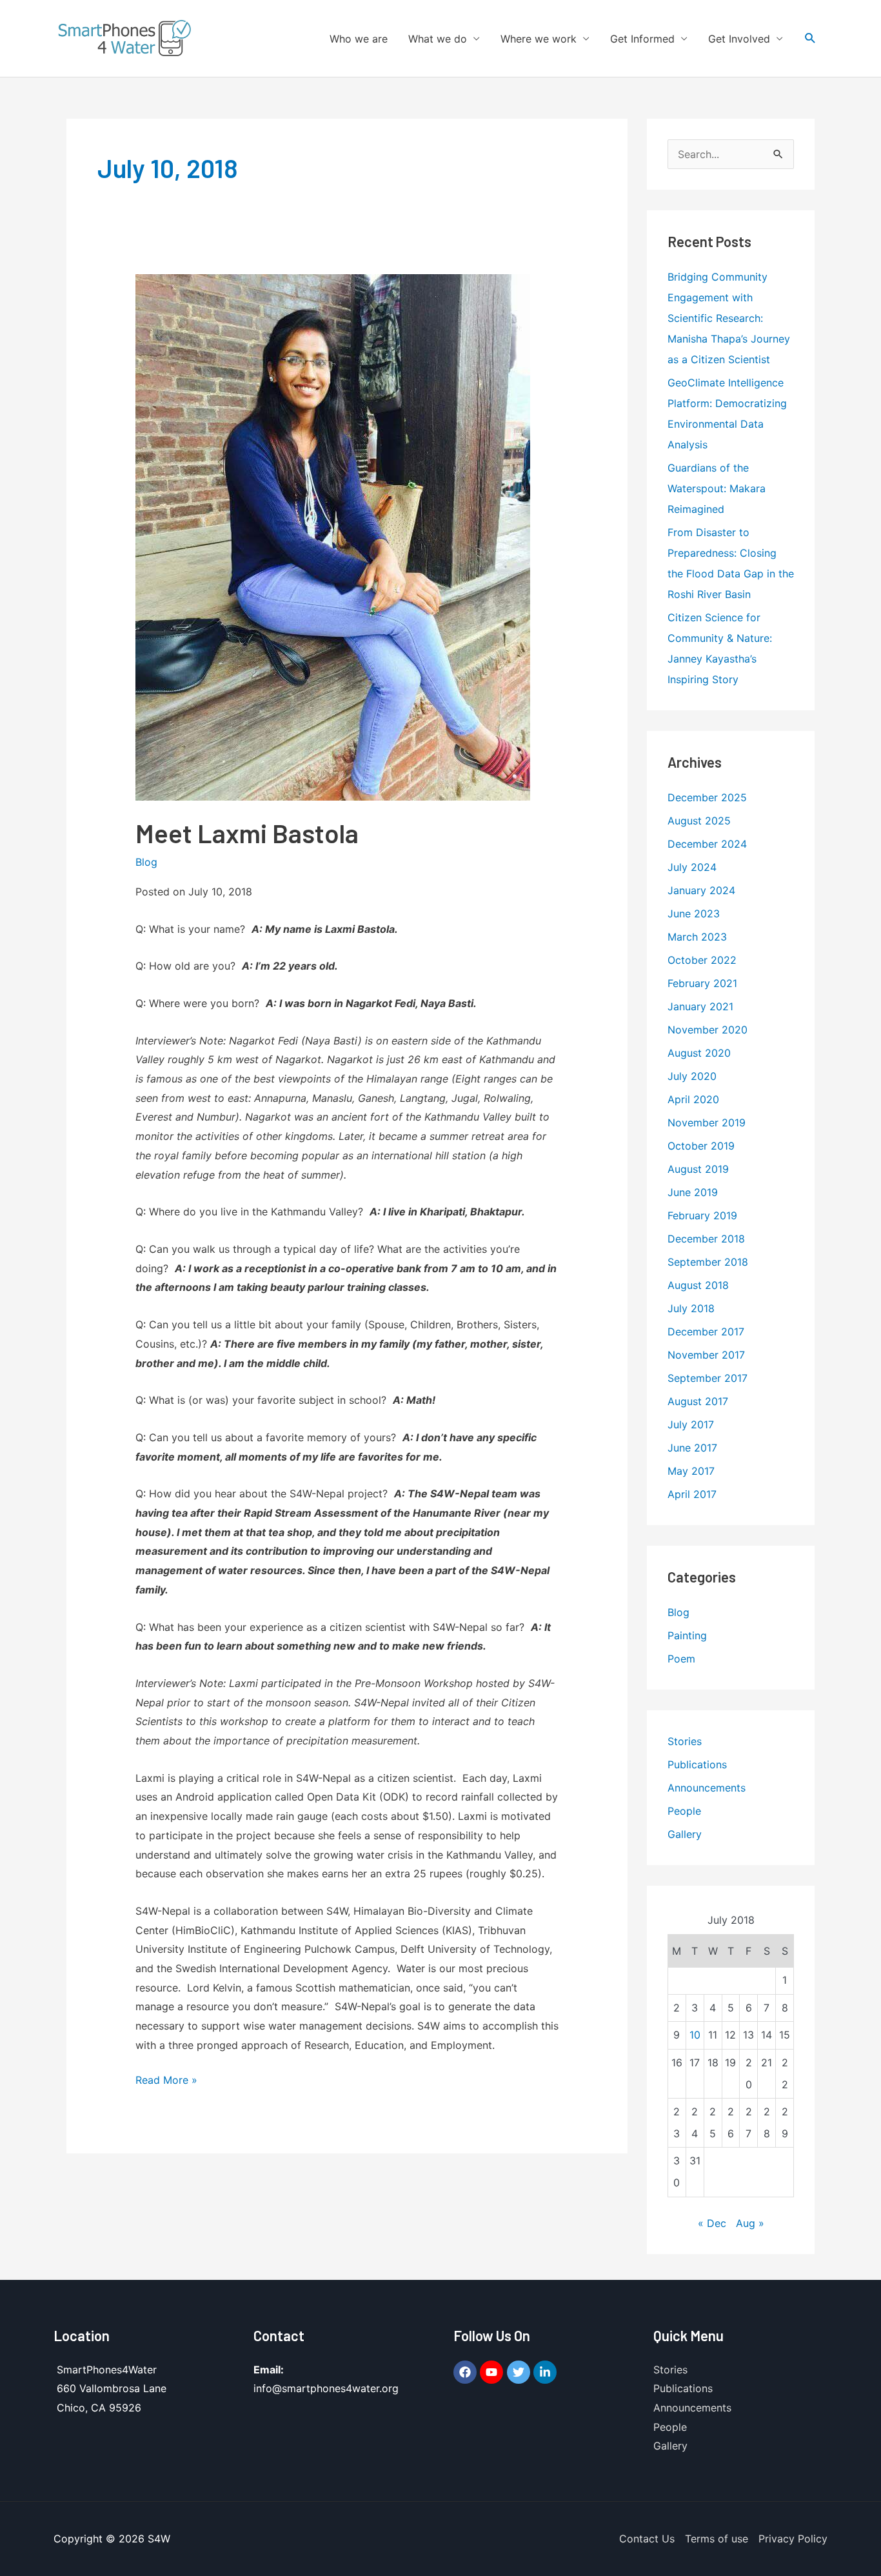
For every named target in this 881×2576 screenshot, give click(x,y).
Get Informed (642, 39)
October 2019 (701, 1146)
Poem (681, 1659)
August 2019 (698, 1169)
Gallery (685, 1834)
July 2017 (691, 1424)
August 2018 (698, 1285)
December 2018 (706, 1239)
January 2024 (701, 890)
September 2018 (708, 1262)
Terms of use (717, 2539)
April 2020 (693, 1099)
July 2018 (691, 1308)
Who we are (359, 39)
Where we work (539, 39)
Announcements (707, 1788)
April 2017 (692, 1494)
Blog (146, 862)
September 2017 (708, 1378)
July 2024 (692, 867)
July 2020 (692, 1076)
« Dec (712, 2223)
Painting (687, 1635)
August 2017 (698, 1401)
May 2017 (691, 1471)
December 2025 (707, 797)
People (684, 1811)
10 (695, 2035)
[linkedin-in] (547, 2372)
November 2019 (707, 1123)
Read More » (166, 2079)
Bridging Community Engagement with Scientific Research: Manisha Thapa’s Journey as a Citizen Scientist (729, 318)
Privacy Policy (793, 2539)
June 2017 (692, 1448)
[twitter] (520, 2372)
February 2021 (702, 983)
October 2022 (702, 960)
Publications (697, 1764)
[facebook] (467, 2372)
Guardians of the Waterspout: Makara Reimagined (717, 488)
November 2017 (706, 1355)
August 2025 (699, 821)
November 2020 (708, 1030)
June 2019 (693, 1192)
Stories (685, 1741)
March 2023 (697, 937)
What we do (438, 39)
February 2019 (702, 1215)
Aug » (750, 2223)
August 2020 (699, 1053)
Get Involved (739, 39)
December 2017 (706, 1332)
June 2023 (694, 914)
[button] (810, 38)
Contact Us (647, 2539)
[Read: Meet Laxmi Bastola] (333, 537)
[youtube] (493, 2372)
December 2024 (707, 844)
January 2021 (700, 1006)
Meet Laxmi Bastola (247, 833)
